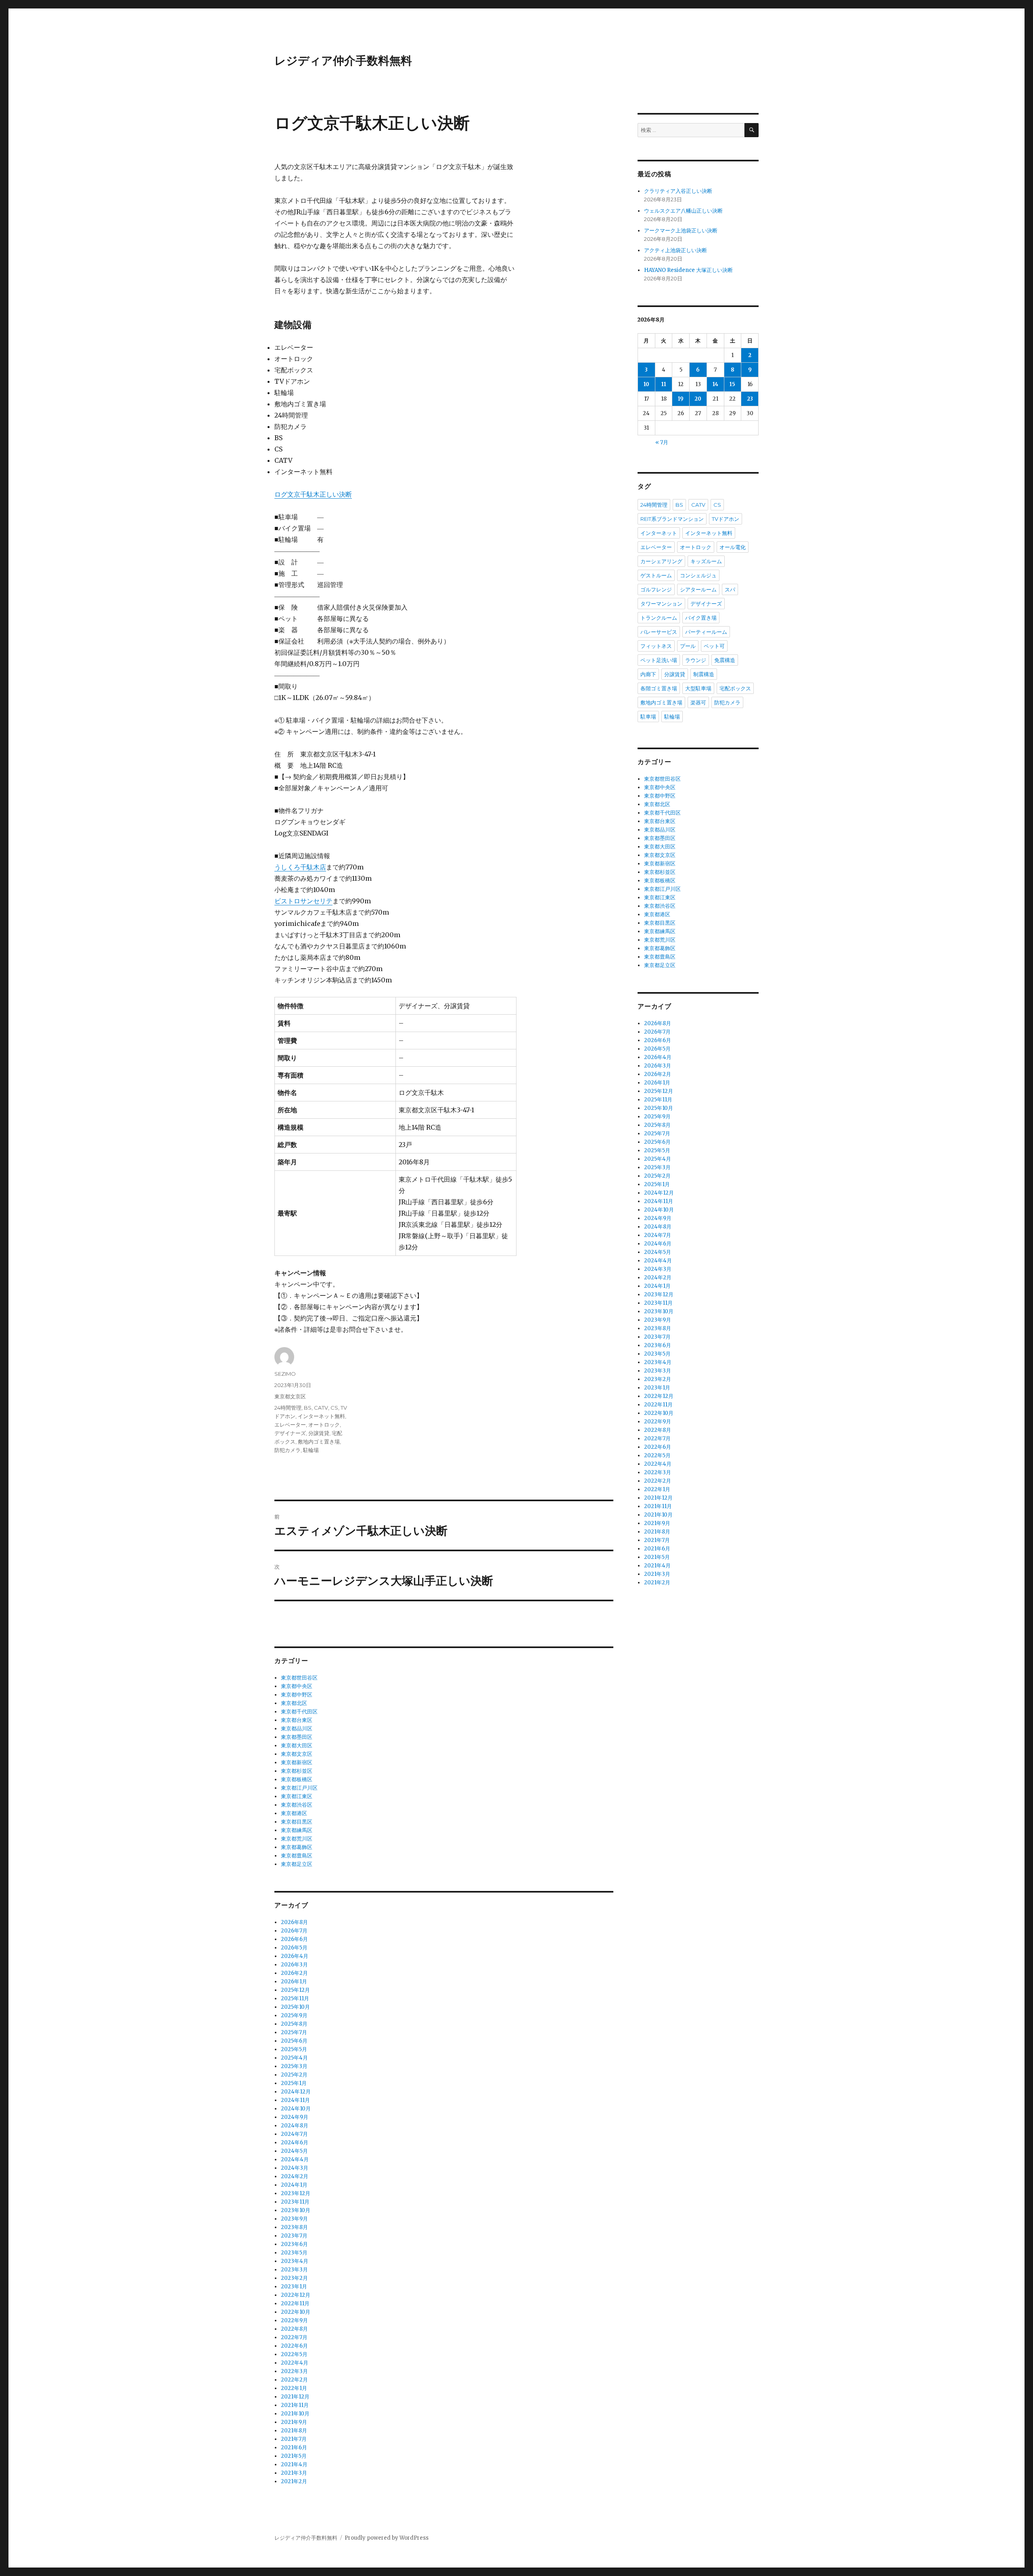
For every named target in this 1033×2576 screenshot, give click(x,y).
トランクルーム (659, 618)
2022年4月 (295, 2363)
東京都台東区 (297, 1720)
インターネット (659, 533)
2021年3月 (294, 2473)
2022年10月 (296, 2312)
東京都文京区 (290, 1396)
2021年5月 (294, 2456)
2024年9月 (295, 2117)
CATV (321, 1408)
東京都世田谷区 (299, 1678)
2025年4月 (294, 2058)
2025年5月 (294, 2049)
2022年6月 (294, 2346)
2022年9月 (294, 2320)
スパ (730, 589)
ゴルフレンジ (656, 589)
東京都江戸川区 (299, 1788)
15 (732, 384)
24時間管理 (288, 1408)
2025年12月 (295, 1990)
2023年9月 (294, 2219)
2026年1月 (294, 1982)
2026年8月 (294, 1922)
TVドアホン (726, 519)
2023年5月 (294, 2253)
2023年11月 (295, 2202)
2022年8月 (294, 2329)
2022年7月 (294, 2337)
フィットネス (656, 646)
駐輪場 (311, 1450)
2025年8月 (294, 2024)
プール (688, 646)
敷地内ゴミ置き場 (319, 1442)
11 (664, 384)
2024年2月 (295, 2176)
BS (308, 1408)
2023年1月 (294, 2287)
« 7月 (662, 442)
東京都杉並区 (297, 1771)
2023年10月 (296, 2210)
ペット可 (714, 646)
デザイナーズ (290, 1433)
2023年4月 (295, 2261)
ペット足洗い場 (659, 660)
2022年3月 (294, 2371)
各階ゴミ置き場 (659, 688)
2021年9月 (294, 2422)
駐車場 (648, 717)
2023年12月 (296, 2193)
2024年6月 (295, 2142)
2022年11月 (295, 2303)
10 (646, 384)
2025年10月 (295, 2007)
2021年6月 (294, 2448)
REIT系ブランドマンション (672, 519)
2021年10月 (295, 2414)
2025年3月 (294, 2066)
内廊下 (648, 674)
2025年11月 (295, 1998)
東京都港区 (294, 1813)
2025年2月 (294, 2075)
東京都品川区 (297, 1729)
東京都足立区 (297, 1864)
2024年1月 (294, 2185)
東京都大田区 (297, 1746)
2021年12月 (295, 2397)
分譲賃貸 (319, 1433)
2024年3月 (295, 2168)
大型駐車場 (698, 688)
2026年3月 (294, 1965)
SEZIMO (285, 1374)
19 (681, 399)
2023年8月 (294, 2227)
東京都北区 (294, 1703)
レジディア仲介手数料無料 (343, 61)
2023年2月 (294, 2278)
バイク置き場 (701, 618)
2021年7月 (294, 2439)
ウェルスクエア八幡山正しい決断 (683, 211)
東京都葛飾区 (297, 1847)
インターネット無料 (321, 1416)
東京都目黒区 (297, 1822)
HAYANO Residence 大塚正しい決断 (688, 270)
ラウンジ (696, 660)
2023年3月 (294, 2270)
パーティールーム (706, 632)
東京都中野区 (297, 1695)
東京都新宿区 (297, 1762)
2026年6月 (294, 1939)
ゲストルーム (656, 575)
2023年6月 (294, 2244)
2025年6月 (294, 2041)
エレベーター (290, 1425)
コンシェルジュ (698, 575)
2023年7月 (294, 2236)
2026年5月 (294, 1948)
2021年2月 (294, 2481)
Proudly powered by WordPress (387, 2538)
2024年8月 (295, 2126)
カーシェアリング (661, 561)
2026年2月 (294, 1973)
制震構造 (704, 674)
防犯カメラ (288, 1450)
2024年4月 (295, 2159)
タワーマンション (661, 604)
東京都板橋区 (297, 1779)
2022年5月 (294, 2354)
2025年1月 (294, 2083)
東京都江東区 (297, 1796)
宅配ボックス (735, 688)
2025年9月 (294, 2015)
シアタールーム (698, 589)
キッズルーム (706, 561)
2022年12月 (296, 2295)
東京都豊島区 (297, 1856)
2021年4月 (294, 2464)
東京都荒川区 (297, 1839)
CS (334, 1408)
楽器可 (698, 702)
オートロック (324, 1425)
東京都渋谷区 (297, 1805)
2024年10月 (296, 2109)
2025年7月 (294, 2032)
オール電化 (733, 547)
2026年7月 (294, 1931)
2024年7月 (294, 2134)
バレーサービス (659, 632)
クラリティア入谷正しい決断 (678, 191)
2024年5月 (294, 2151)
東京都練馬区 (297, 1830)
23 (750, 399)
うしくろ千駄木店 (300, 867)
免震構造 (725, 660)
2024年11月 (295, 2100)
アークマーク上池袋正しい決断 (681, 231)
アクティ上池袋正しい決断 (675, 250)
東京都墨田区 (297, 1737)
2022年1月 (294, 2388)
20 (698, 399)
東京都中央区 (297, 1686)
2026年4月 (295, 1956)
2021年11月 (295, 2405)
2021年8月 (294, 2431)
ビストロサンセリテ (303, 901)
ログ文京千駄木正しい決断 (313, 494)
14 (715, 384)
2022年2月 (294, 2380)
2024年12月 (296, 2092)
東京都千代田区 (299, 1712)
